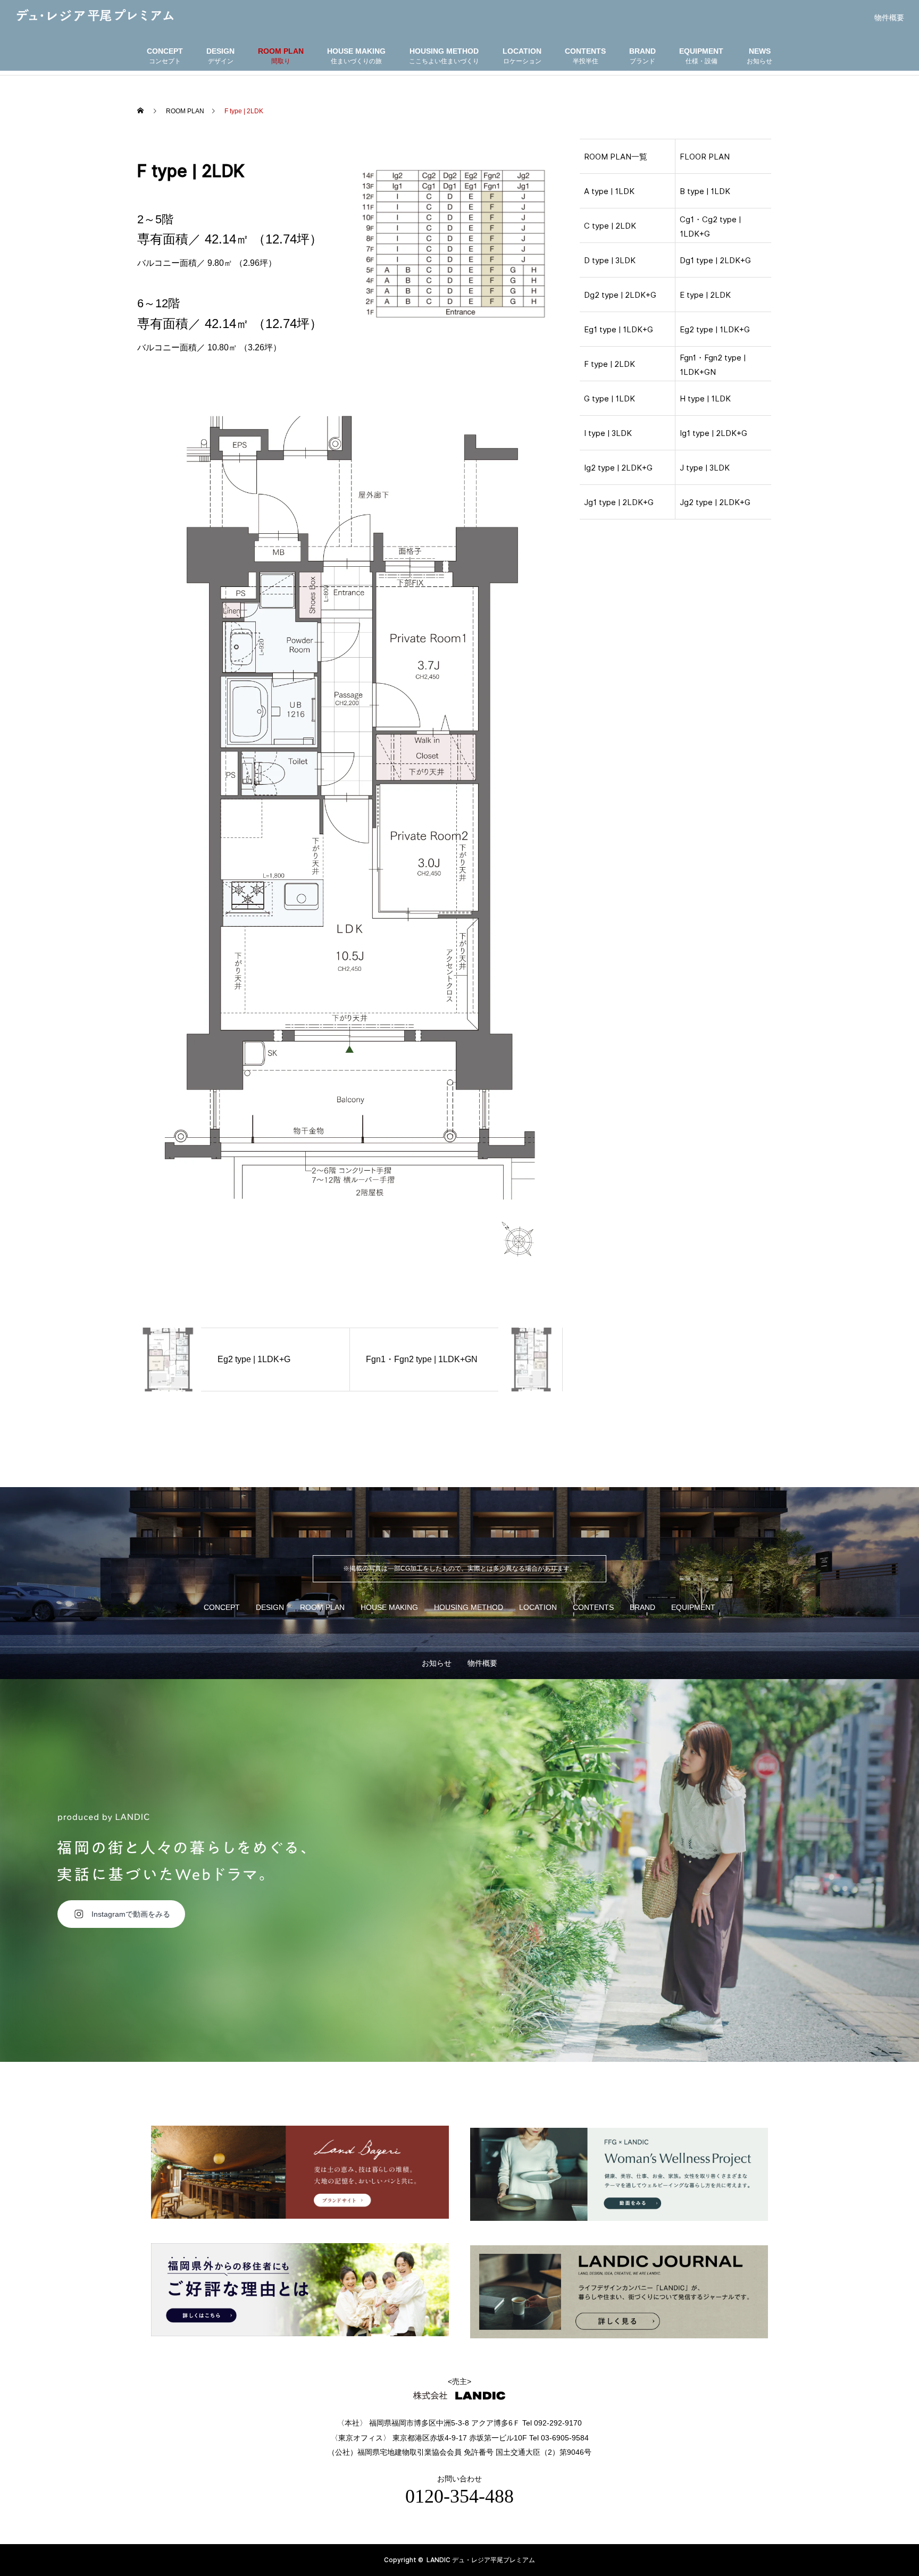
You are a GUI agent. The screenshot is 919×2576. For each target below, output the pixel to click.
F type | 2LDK (609, 364)
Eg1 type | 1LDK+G (619, 330)
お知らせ (437, 1663)
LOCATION (538, 1607)
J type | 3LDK (705, 468)
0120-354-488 (459, 2496)
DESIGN (270, 1607)
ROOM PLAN (322, 1607)
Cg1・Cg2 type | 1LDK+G (710, 227)
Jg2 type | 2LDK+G (715, 502)
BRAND (642, 1607)
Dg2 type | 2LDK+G (620, 295)
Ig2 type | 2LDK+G (618, 468)
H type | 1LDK (705, 399)
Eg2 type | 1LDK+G (715, 330)
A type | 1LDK (609, 191)
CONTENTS (593, 1607)
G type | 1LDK (609, 399)
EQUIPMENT (693, 1607)
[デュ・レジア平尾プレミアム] (95, 15)
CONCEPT (222, 1607)
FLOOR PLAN (705, 157)
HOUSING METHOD (469, 1607)
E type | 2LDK (705, 295)
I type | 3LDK (608, 433)
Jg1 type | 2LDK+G (619, 502)
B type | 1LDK (705, 191)
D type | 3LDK (610, 261)
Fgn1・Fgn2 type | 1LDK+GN (713, 365)
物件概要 (889, 18)
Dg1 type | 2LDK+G (715, 261)
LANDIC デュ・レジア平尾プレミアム (481, 2560)
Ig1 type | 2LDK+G (713, 433)
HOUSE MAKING (389, 1607)
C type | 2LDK (610, 226)
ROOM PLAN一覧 (616, 157)
